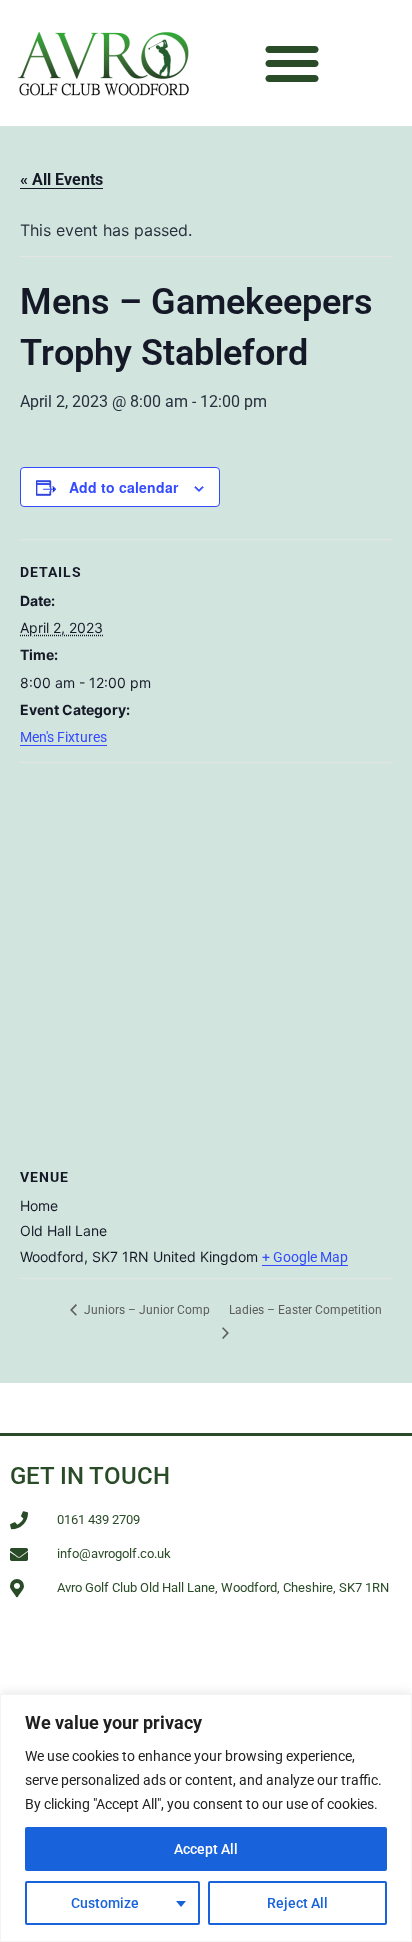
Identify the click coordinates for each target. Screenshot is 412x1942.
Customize (105, 1903)
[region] (206, 1818)
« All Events (61, 179)
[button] (291, 63)
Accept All (206, 1849)
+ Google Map (305, 1257)
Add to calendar (123, 487)
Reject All (297, 1903)
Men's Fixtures (63, 737)
